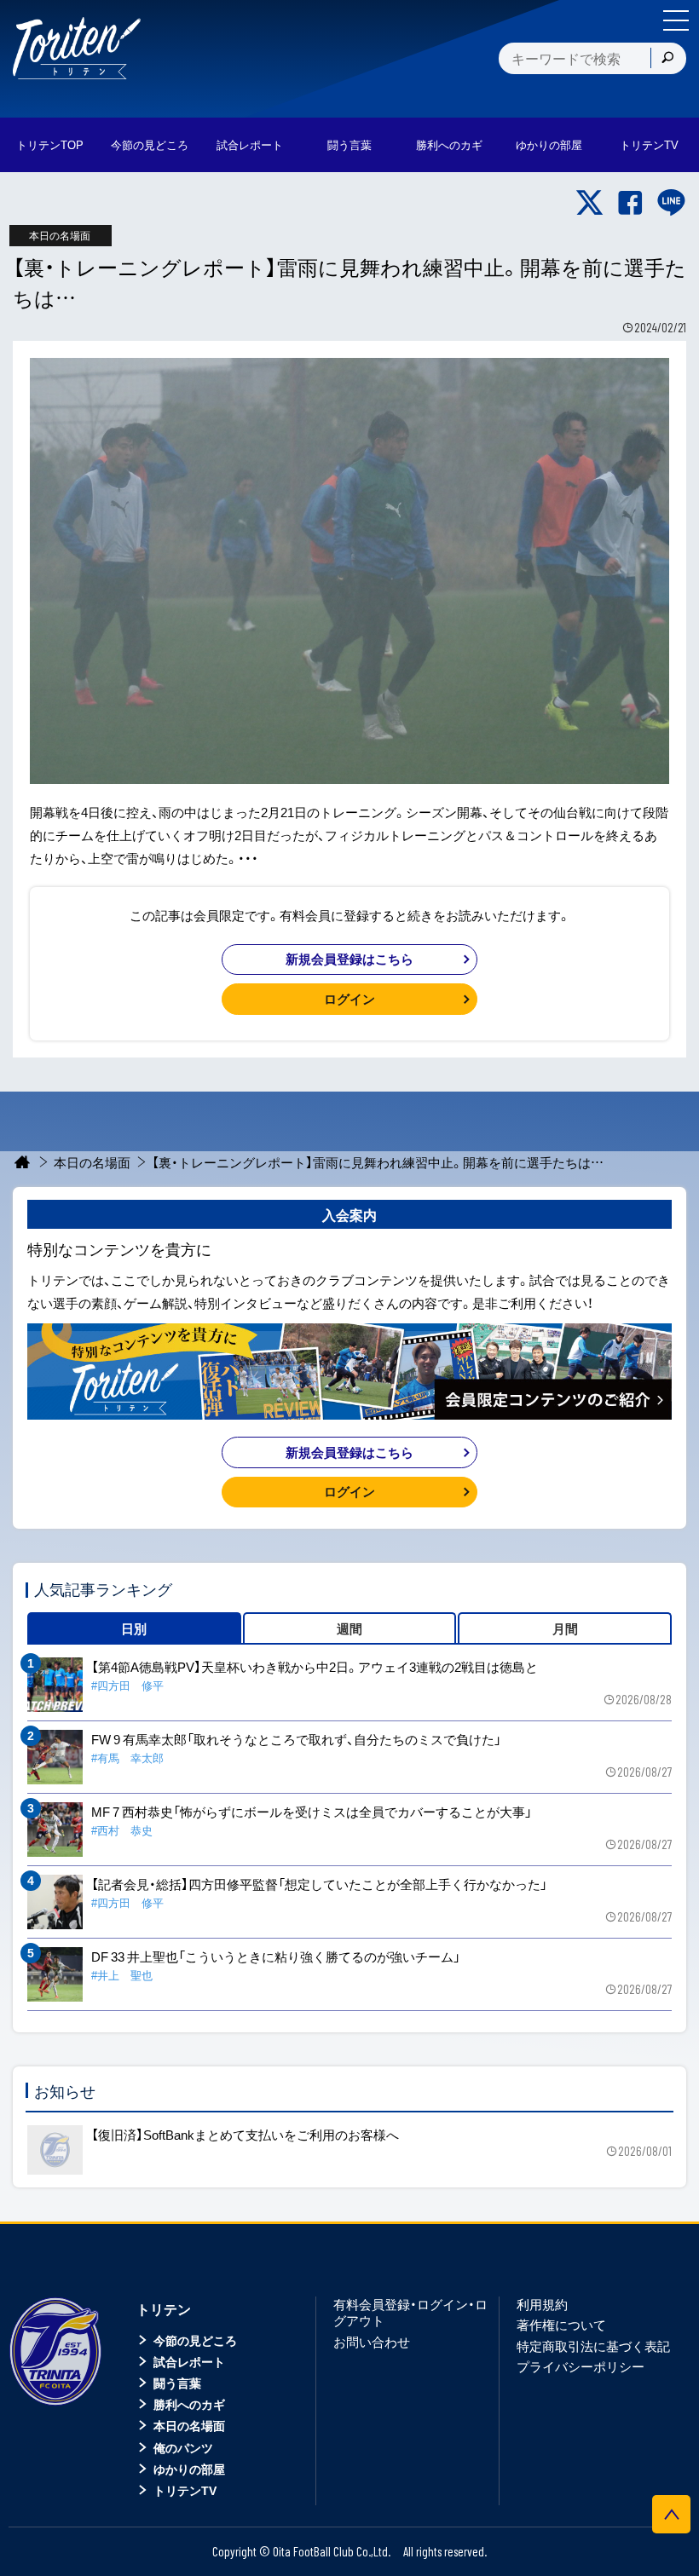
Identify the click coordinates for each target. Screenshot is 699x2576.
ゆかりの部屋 (189, 2469)
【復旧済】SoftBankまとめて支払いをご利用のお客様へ (245, 2135)
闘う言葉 (349, 144)
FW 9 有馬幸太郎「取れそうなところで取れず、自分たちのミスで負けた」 (296, 1739)
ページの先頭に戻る (671, 2514)
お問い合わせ (372, 2342)
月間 (565, 1628)
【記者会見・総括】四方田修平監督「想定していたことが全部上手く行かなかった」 (319, 1884)
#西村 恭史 (122, 1830)
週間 (349, 1628)
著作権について (561, 2325)
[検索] (667, 58)
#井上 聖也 (122, 1975)
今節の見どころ (195, 2340)
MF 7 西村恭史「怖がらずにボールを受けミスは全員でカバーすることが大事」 (312, 1812)
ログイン (349, 999)
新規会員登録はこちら (349, 959)
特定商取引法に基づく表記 (593, 2346)
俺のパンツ (183, 2447)
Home (23, 1163)
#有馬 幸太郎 (127, 1758)
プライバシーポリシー (581, 2366)
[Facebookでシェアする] (630, 203)
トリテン (164, 2308)
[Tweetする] (589, 203)
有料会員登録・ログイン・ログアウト (410, 2313)
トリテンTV (185, 2490)
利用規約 (542, 2304)
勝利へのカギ (189, 2404)
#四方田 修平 (127, 1685)
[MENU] (676, 20)
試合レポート (189, 2361)
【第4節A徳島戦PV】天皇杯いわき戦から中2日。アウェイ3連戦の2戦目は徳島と (315, 1667)
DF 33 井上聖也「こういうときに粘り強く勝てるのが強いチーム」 (276, 1956)
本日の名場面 (92, 1162)
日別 (134, 1628)
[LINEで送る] (671, 203)
